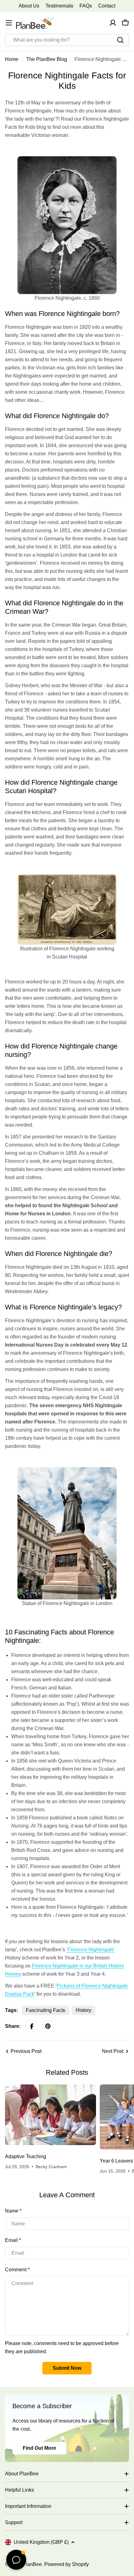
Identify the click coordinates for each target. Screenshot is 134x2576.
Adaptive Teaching (26, 2156)
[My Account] (113, 23)
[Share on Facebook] (32, 2026)
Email (13, 2240)
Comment (17, 2270)
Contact (107, 6)
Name (13, 2211)
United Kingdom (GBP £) (41, 2542)
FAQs (86, 6)
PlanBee (32, 2564)
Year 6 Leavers (116, 2161)
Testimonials (59, 6)
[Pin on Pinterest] (48, 2026)
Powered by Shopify (67, 2564)
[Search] (120, 40)
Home (12, 59)
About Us (29, 6)
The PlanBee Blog (47, 59)
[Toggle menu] (9, 23)
